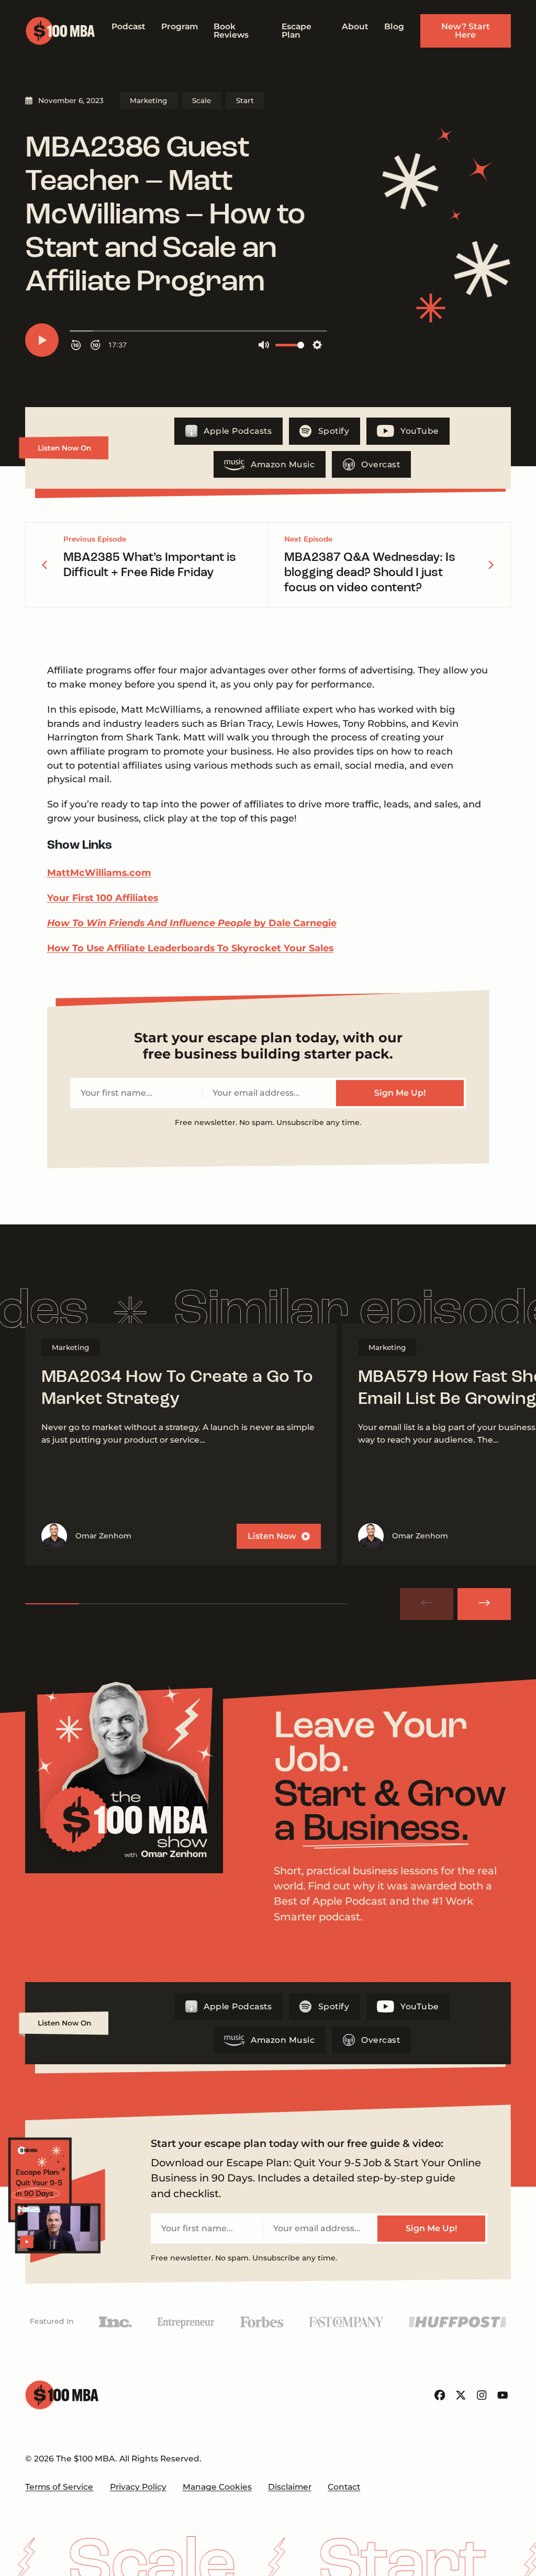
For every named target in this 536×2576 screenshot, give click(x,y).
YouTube (420, 431)
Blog (394, 26)
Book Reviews (231, 31)
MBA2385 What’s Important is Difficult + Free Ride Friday (150, 565)
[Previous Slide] (427, 1604)
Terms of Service (59, 2487)
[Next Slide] (484, 1604)
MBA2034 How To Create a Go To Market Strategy (177, 1388)
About (355, 26)
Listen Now (272, 1536)
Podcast (129, 26)
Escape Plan (297, 31)
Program (180, 26)
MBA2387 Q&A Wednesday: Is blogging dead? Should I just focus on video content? (370, 573)
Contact (344, 2487)
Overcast (381, 464)
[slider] (186, 1604)
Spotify (334, 431)
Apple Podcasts (238, 431)
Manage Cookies (217, 2487)
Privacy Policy (138, 2487)
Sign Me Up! (400, 1093)
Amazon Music (283, 464)
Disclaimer (290, 2487)
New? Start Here (466, 31)
